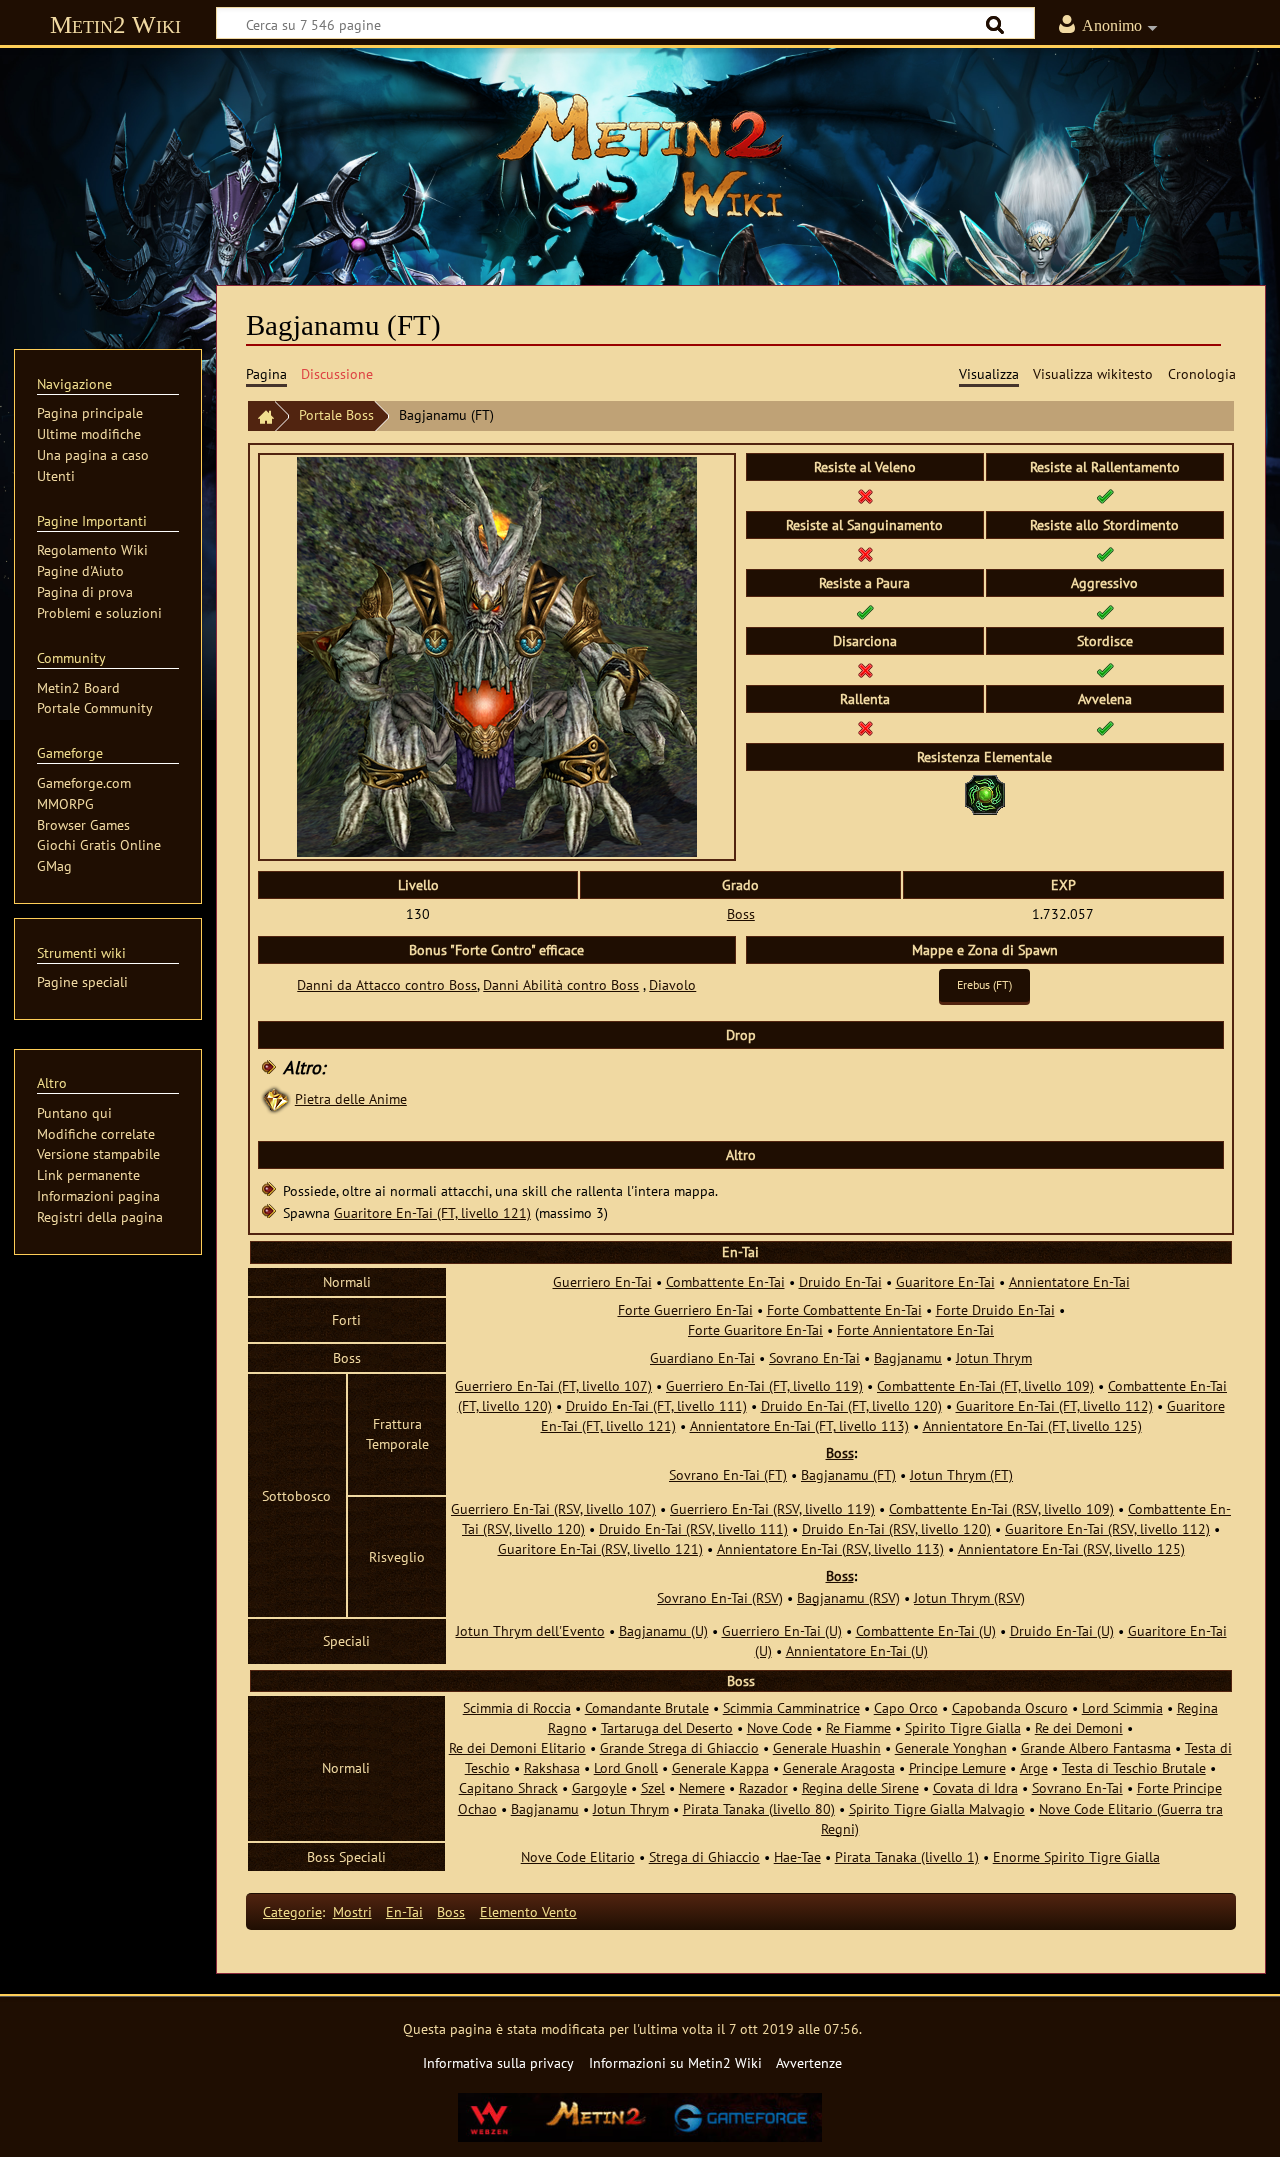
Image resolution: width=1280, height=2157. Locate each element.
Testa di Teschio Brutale (1134, 1767)
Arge (1034, 1767)
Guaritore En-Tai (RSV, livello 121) (600, 1548)
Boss (741, 913)
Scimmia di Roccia (517, 1707)
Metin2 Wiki (115, 24)
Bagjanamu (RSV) (848, 1597)
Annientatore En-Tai (1069, 1281)
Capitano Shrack (508, 1787)
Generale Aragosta (839, 1767)
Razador (763, 1787)
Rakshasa (552, 1767)
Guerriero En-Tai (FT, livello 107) (553, 1385)
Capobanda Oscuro (1010, 1707)
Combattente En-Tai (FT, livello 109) (985, 1385)
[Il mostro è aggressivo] (1105, 611)
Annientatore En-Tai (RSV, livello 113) (830, 1548)
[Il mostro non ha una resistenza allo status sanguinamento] (865, 553)
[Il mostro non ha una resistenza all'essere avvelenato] (865, 495)
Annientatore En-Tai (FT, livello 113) (799, 1425)
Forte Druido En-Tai (995, 1309)
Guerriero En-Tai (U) (782, 1630)
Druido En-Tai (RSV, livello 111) (693, 1528)
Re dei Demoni (1079, 1727)
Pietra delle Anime (351, 1098)
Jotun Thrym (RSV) (969, 1597)
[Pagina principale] (261, 416)
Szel (653, 1787)
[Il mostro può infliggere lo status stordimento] (1105, 669)
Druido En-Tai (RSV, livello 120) (896, 1528)
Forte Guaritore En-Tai (755, 1329)
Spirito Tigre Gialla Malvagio (937, 1808)
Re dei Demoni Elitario (517, 1747)
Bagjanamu (908, 1357)
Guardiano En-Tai (702, 1357)
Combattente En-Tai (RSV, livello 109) (1001, 1508)
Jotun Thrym (994, 1357)
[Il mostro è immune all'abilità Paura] (865, 611)
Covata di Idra (975, 1787)
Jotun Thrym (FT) (961, 1474)
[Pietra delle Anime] (275, 1098)
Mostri (352, 1911)
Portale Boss (336, 414)
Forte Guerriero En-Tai (685, 1309)
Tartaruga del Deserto (667, 1727)
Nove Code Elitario (578, 1856)
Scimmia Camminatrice (791, 1707)
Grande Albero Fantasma (1096, 1747)
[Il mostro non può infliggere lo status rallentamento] (865, 727)
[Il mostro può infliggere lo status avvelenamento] (1105, 727)
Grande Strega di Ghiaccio (679, 1747)
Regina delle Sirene (860, 1787)
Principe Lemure (957, 1767)
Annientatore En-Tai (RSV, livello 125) (1071, 1548)
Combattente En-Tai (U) (926, 1630)
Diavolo (672, 984)
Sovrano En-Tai (814, 1357)
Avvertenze (809, 2062)
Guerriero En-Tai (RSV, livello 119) (772, 1508)
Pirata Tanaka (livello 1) (907, 1856)
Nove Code (779, 1727)
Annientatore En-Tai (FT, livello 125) (1032, 1425)
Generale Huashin (827, 1747)
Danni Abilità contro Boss (561, 984)
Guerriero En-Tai (602, 1281)
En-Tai (404, 1911)
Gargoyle (599, 1787)
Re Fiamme (858, 1727)
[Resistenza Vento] (985, 792)
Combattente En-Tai (725, 1281)
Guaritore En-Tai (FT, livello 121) (432, 1212)
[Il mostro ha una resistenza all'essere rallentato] (1105, 495)
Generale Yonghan (951, 1747)
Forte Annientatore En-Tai (915, 1329)
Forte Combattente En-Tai (844, 1309)
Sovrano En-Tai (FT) (728, 1474)
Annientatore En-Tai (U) (857, 1650)
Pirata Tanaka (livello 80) (759, 1808)
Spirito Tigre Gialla (963, 1727)
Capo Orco (906, 1707)
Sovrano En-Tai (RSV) (720, 1597)
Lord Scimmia (1122, 1707)
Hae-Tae (797, 1856)
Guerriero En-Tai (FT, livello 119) (764, 1385)
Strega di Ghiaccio (704, 1856)
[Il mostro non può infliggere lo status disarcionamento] (865, 669)
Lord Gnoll (626, 1767)
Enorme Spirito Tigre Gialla (1076, 1856)
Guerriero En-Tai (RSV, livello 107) (553, 1508)
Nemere (702, 1787)
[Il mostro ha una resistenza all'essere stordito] (1105, 553)
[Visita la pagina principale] (640, 155)
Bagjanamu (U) (663, 1630)
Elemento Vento (528, 1911)
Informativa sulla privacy (498, 2062)
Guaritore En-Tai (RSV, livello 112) (1107, 1528)
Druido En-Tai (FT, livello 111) (656, 1405)
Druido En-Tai (840, 1281)
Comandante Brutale (647, 1707)
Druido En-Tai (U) (1062, 1630)
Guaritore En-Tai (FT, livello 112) (1054, 1405)
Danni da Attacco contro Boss (387, 984)
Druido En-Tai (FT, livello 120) (851, 1405)
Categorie (292, 1911)
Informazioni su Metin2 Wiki (675, 2062)
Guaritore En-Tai (945, 1281)
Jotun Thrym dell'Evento (530, 1630)
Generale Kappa (720, 1767)
